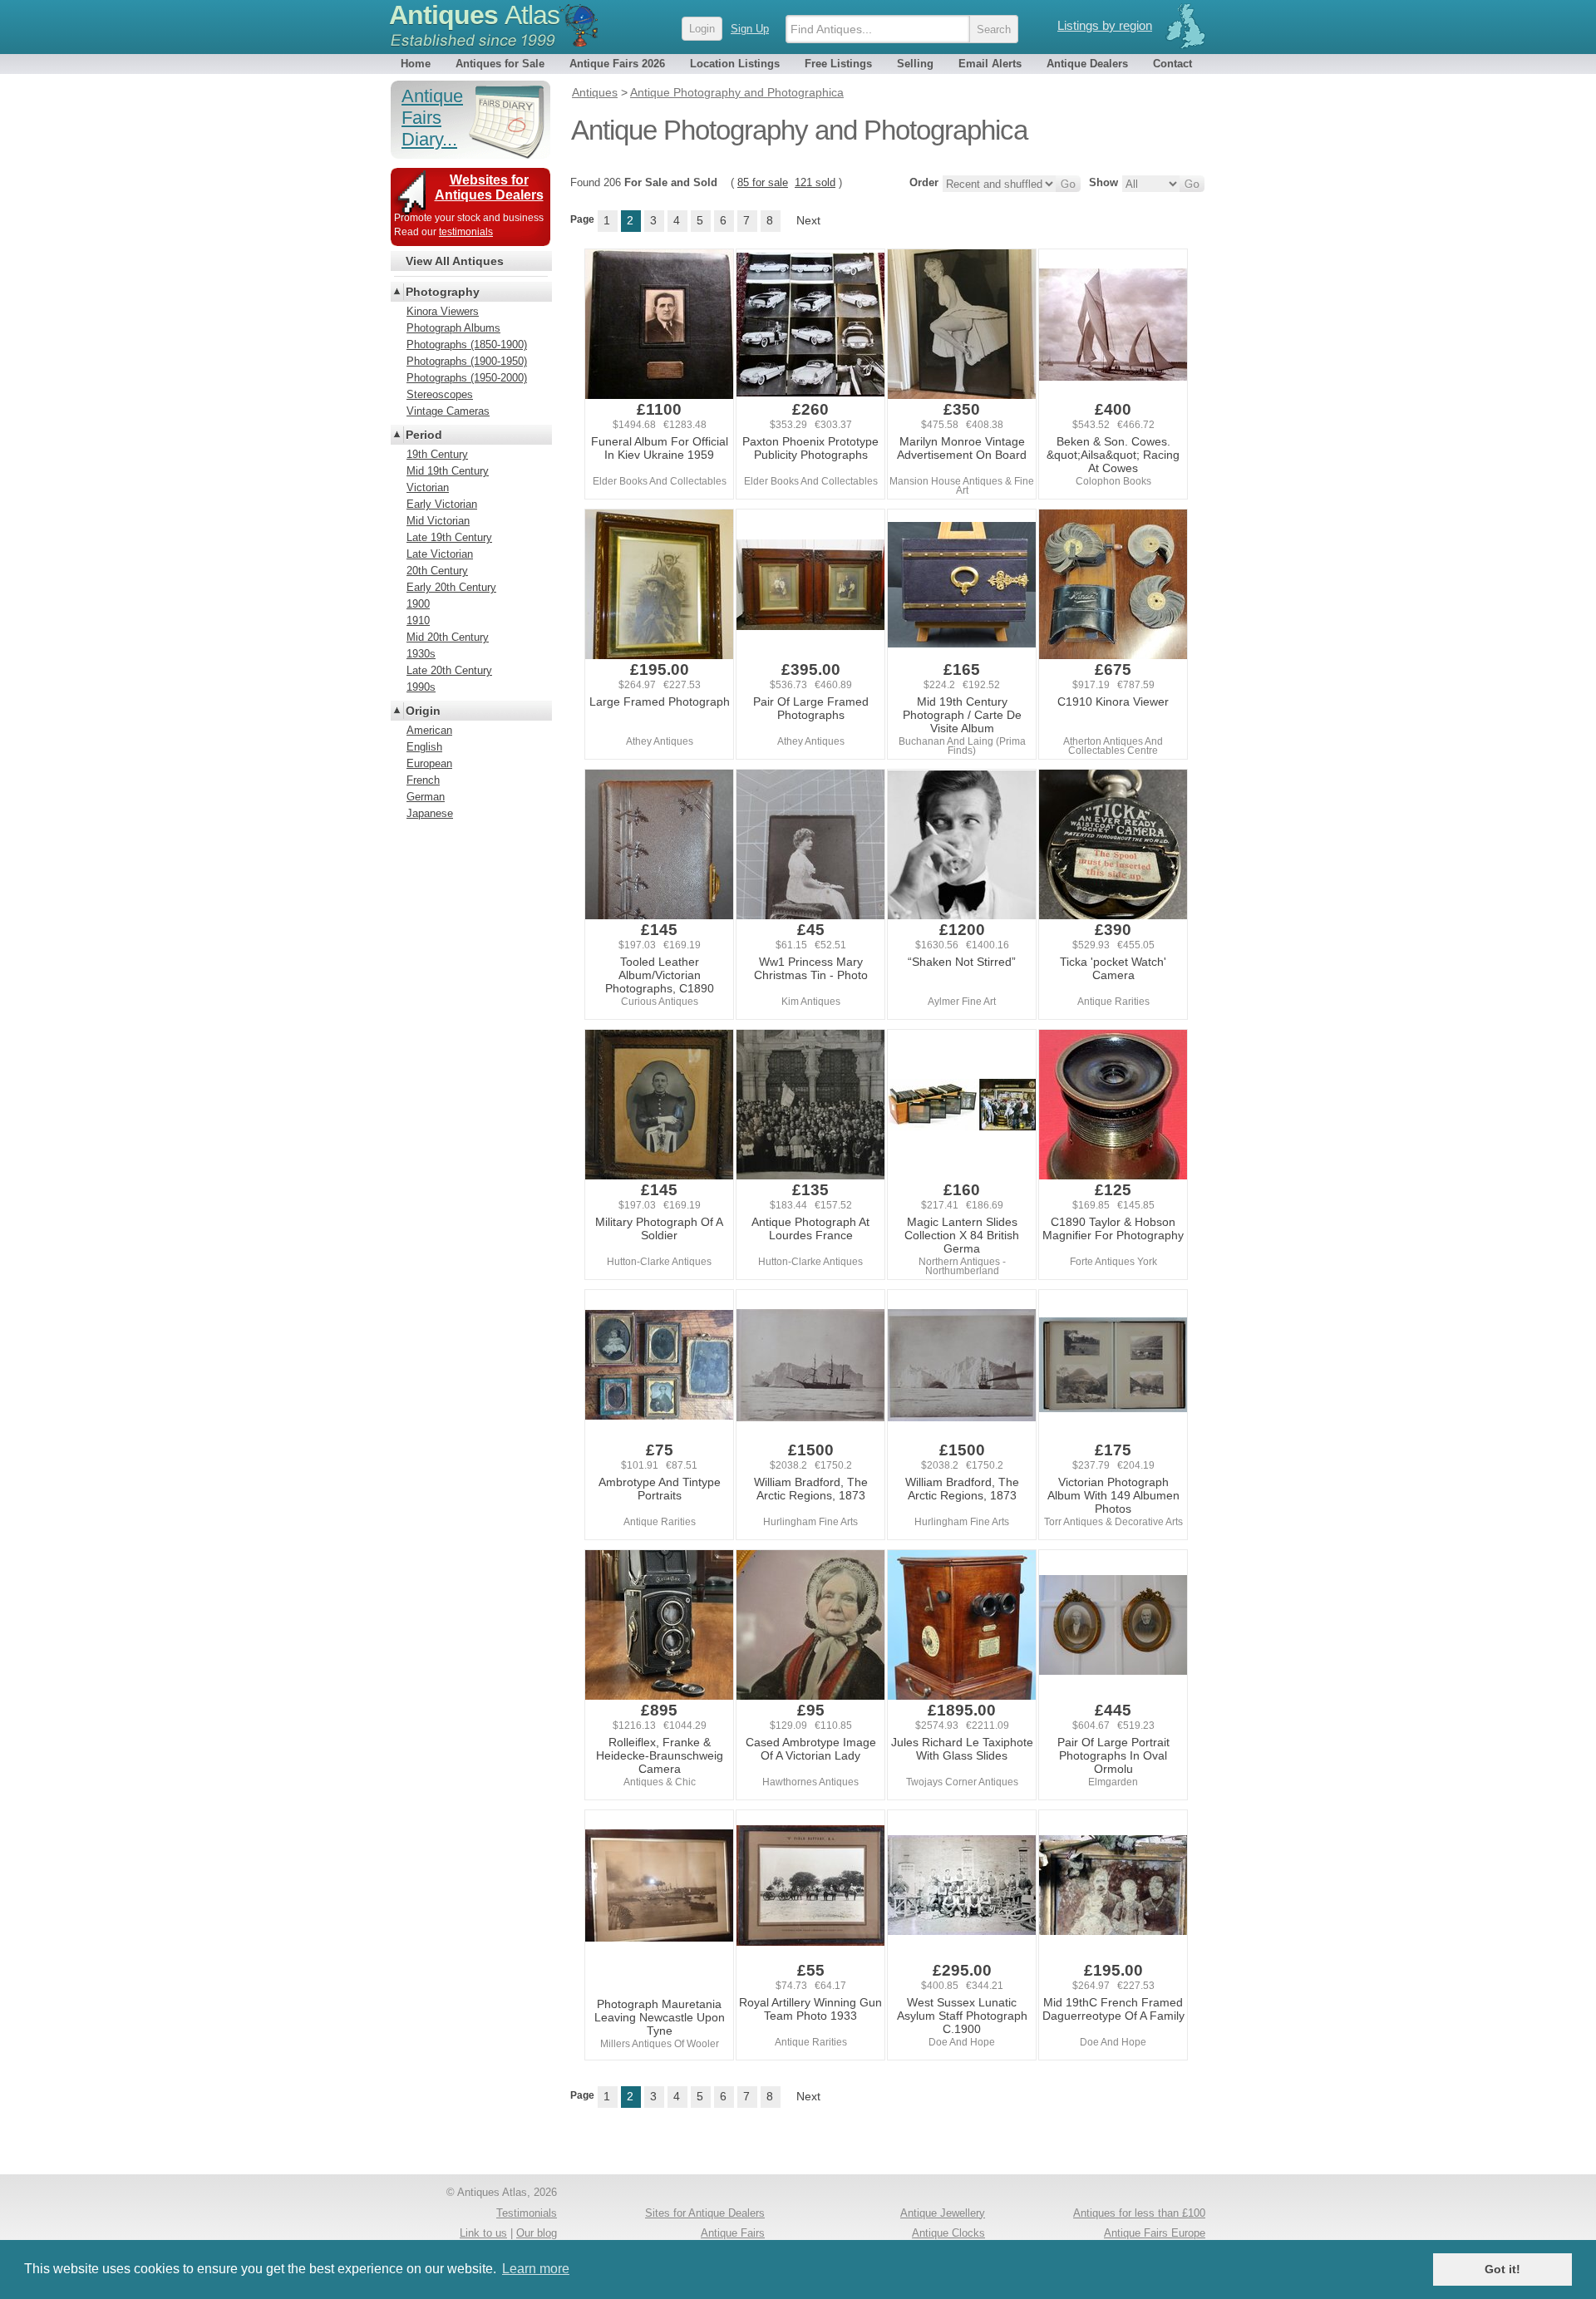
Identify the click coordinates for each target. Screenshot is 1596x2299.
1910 (418, 620)
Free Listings (838, 64)
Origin (423, 711)
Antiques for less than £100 (1139, 2213)
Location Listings (735, 64)
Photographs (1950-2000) (467, 378)
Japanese (430, 813)
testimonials (466, 232)
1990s (421, 687)
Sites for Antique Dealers (705, 2213)
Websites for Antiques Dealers (489, 187)
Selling (915, 64)
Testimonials (527, 2213)
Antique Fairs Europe (1155, 2233)
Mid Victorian (438, 521)
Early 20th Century (451, 587)
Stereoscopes (440, 394)
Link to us (483, 2233)
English (424, 747)
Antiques (474, 15)
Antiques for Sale (500, 64)
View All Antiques (455, 261)
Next (808, 220)
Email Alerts (990, 64)
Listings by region (1105, 25)
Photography (443, 292)
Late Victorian (440, 554)
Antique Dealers (1087, 64)
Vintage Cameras (448, 411)
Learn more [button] (536, 2269)
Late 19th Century (449, 537)
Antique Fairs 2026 (617, 64)
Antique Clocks (948, 2233)
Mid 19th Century (448, 471)
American (429, 730)
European (429, 763)
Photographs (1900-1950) (467, 361)
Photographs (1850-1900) (467, 345)
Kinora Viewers (443, 311)
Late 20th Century (449, 670)
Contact (1172, 64)
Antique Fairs (733, 2233)
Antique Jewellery (943, 2213)
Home (416, 64)
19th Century (437, 454)
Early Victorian (442, 504)
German (426, 797)
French (423, 780)
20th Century (437, 571)
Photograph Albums (453, 328)
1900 (418, 604)
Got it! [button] (1502, 2269)
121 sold (815, 182)
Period (424, 435)
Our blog (537, 2233)
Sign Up (750, 29)
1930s (421, 654)
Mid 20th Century (448, 637)
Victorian (428, 487)
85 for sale (763, 182)
